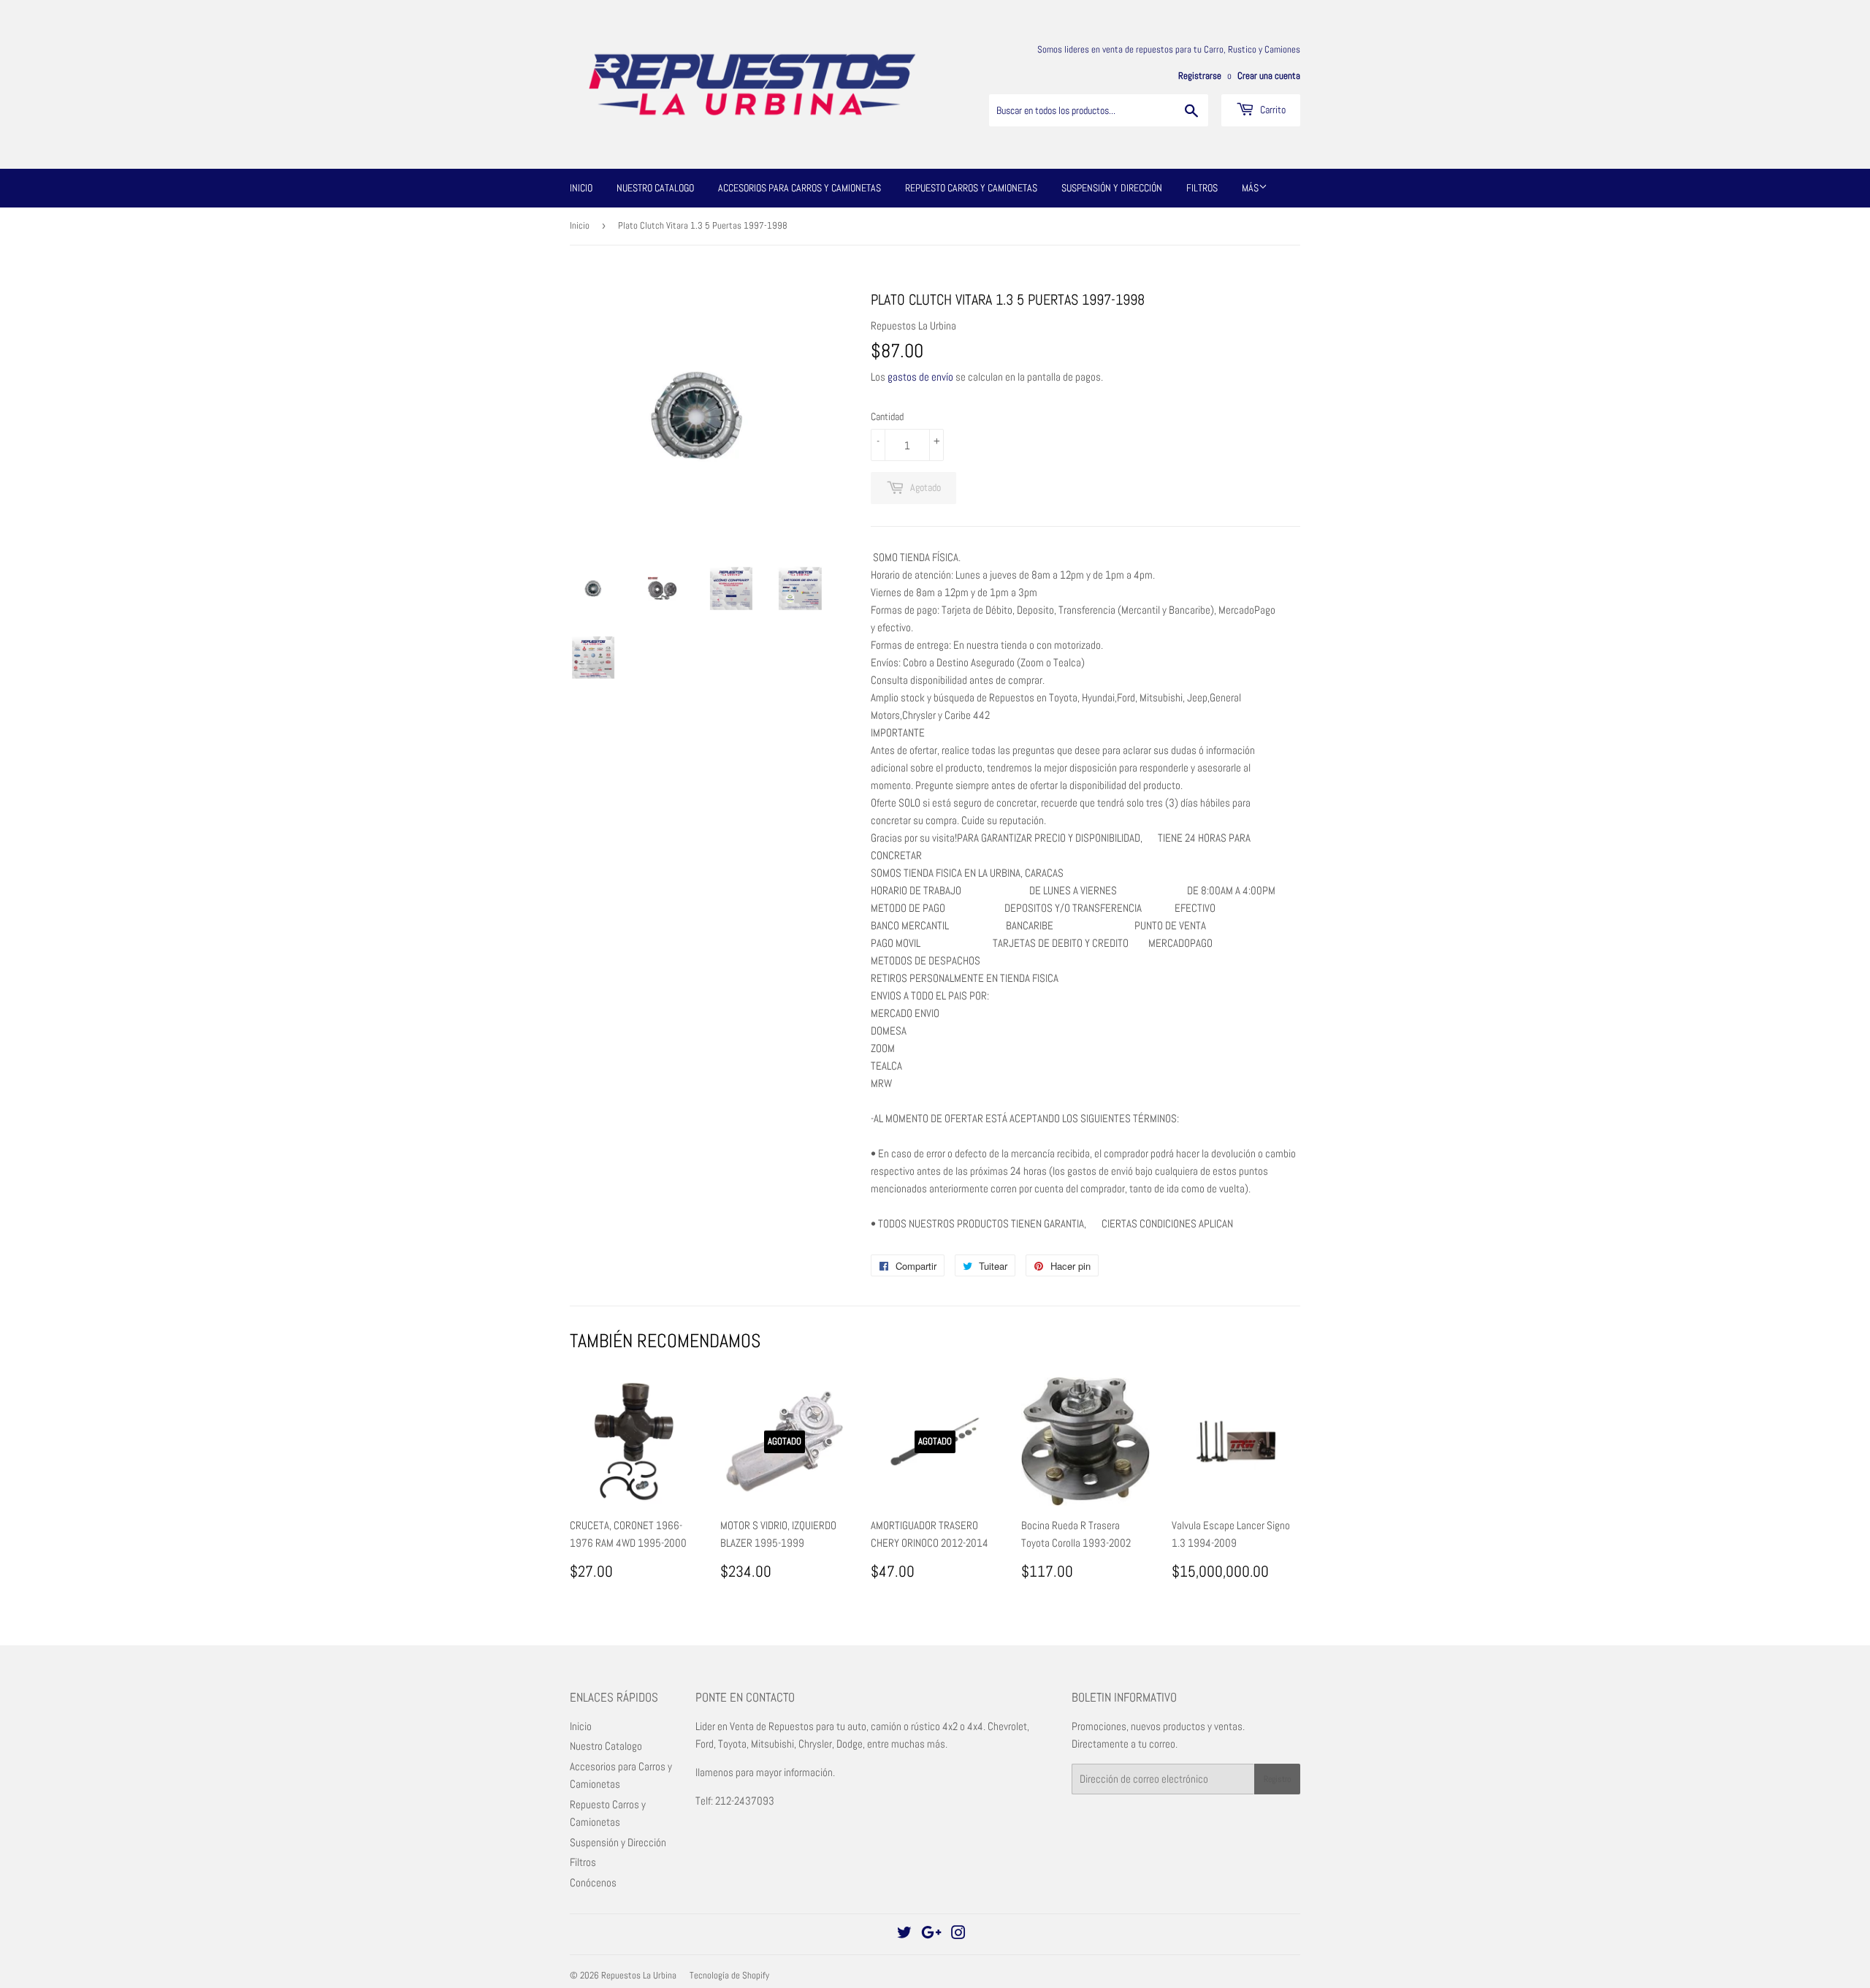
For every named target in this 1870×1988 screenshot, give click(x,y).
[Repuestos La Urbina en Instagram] (958, 1934)
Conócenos (593, 1882)
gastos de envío (920, 377)
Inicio (581, 188)
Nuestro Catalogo (655, 188)
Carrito (1272, 110)
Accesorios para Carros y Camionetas (799, 188)
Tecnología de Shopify (729, 1975)
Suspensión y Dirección (1112, 188)
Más (1250, 188)
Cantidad (887, 416)
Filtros (1202, 188)
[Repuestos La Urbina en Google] (931, 1934)
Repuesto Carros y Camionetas (971, 188)
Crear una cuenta (1269, 76)
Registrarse (1200, 76)
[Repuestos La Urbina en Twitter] (904, 1934)
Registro (1277, 1779)
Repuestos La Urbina (639, 1975)
